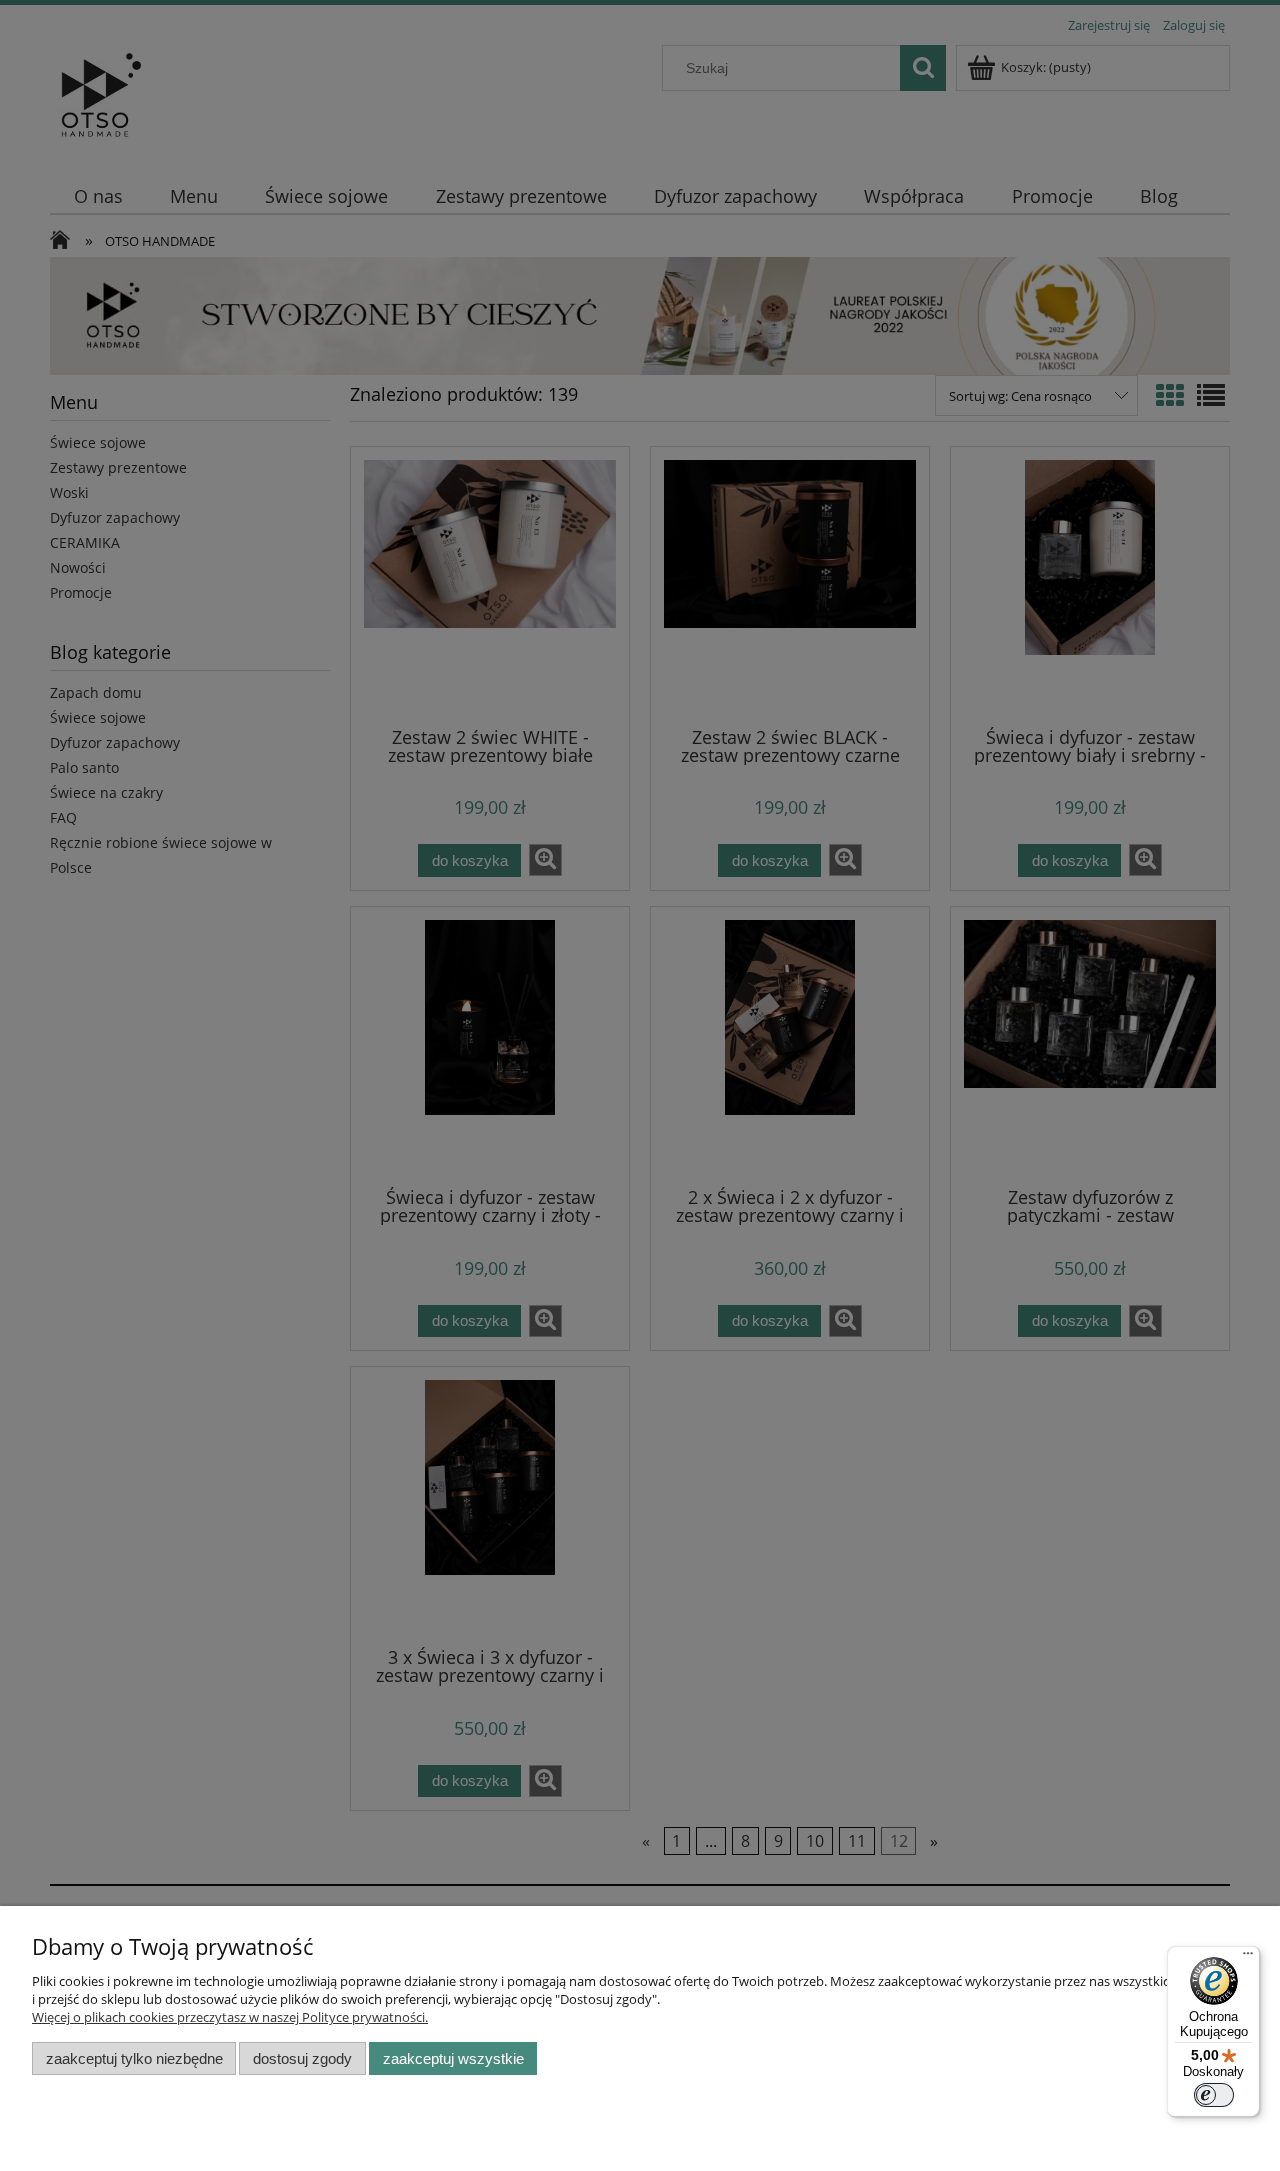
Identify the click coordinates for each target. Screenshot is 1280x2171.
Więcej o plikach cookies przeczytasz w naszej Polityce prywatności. (230, 2017)
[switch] (1214, 2095)
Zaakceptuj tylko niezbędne (134, 2058)
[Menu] (1248, 1958)
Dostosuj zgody (302, 2058)
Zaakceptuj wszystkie (453, 2058)
